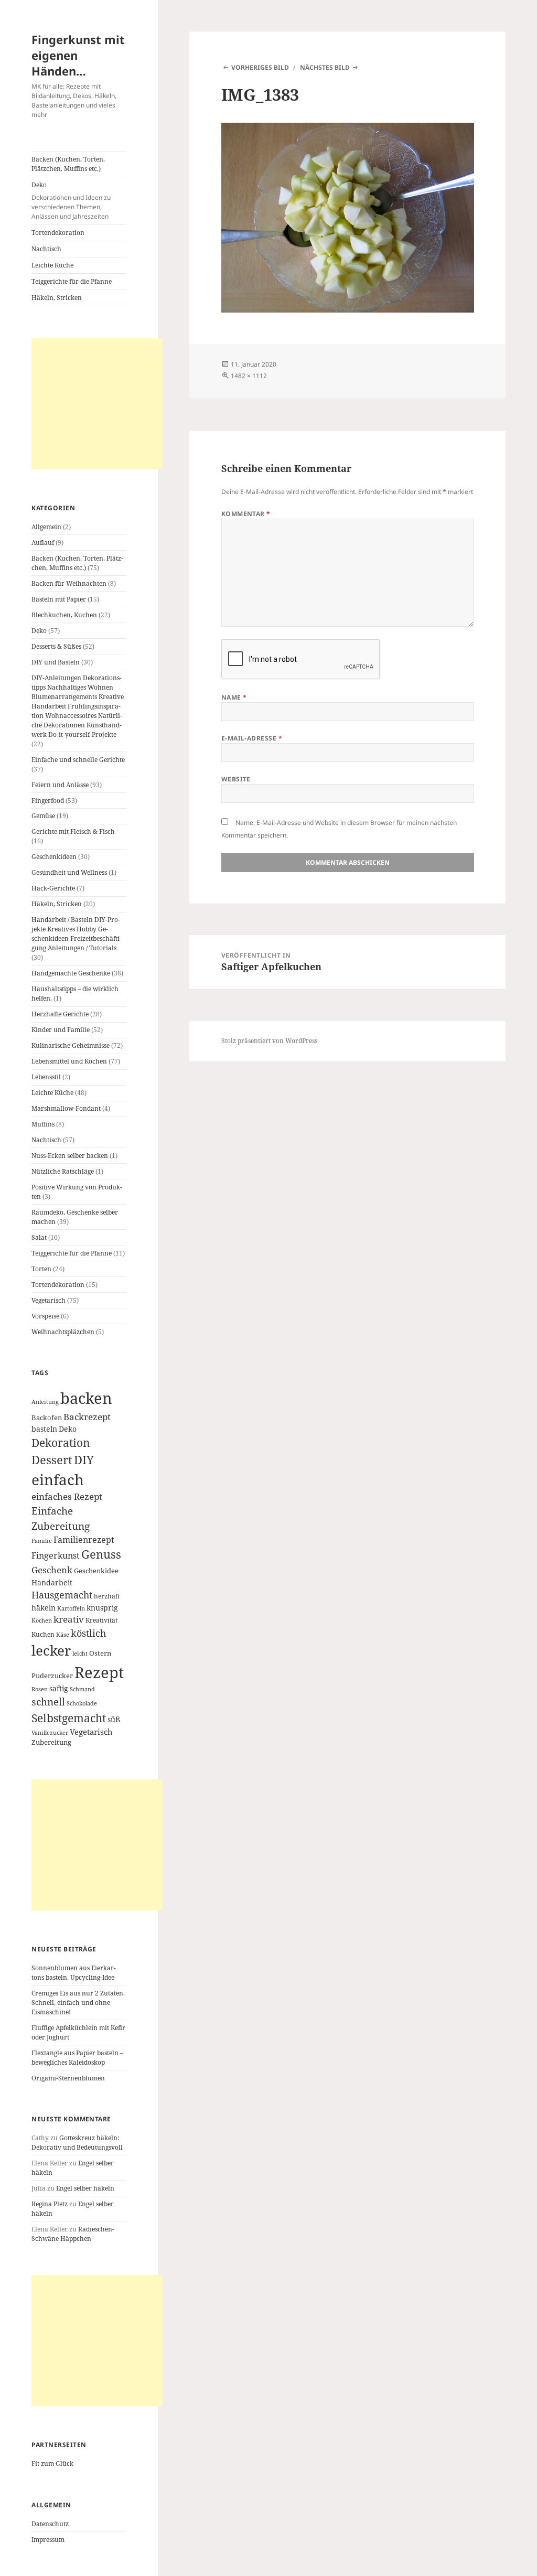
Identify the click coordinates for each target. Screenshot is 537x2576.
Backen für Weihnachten (69, 583)
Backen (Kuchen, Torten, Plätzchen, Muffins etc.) (68, 164)
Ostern (100, 1653)
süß (114, 1719)
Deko (71, 201)
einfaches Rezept (67, 1496)
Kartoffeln (71, 1608)
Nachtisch (46, 249)
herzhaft (107, 1596)
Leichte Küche (52, 265)
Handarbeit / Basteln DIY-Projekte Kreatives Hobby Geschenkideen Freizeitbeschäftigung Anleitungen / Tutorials (77, 934)
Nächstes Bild (325, 67)
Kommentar (246, 514)
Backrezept (87, 1417)
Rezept (99, 1672)
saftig (59, 1688)
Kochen (42, 1620)
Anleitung (45, 1402)
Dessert (52, 1460)
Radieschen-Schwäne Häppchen (73, 2234)
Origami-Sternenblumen (68, 2078)
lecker (51, 1650)
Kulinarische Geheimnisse (71, 1045)
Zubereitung (51, 1742)
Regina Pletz (50, 2204)
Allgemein (46, 527)
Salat (39, 1237)
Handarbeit (52, 1582)
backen (86, 1398)
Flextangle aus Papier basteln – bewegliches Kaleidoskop (77, 2058)
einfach (58, 1479)
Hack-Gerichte (53, 888)
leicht (80, 1654)
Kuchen (43, 1634)
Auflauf (43, 543)
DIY (84, 1460)
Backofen (47, 1418)
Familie (42, 1541)
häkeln (44, 1608)
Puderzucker (52, 1676)
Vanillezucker (50, 1733)
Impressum (48, 2540)
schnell (48, 1702)
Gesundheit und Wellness (69, 872)
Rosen (40, 1689)
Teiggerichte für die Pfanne (72, 281)
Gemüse (43, 816)
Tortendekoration (58, 233)
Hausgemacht (62, 1595)
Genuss (101, 1554)
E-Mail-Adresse (252, 738)
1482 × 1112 (249, 376)
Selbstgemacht (69, 1718)
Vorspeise (45, 1316)
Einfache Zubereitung (61, 1518)
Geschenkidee (96, 1571)
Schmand (82, 1689)
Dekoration (61, 1443)
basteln (44, 1429)
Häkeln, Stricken (57, 298)
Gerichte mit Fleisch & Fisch (73, 831)
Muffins (43, 1124)
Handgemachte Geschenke (71, 973)
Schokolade (82, 1703)
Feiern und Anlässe (60, 785)
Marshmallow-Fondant (66, 1108)
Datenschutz (50, 2524)
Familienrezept (84, 1540)
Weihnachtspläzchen (63, 1332)
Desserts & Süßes (56, 646)
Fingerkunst (56, 1555)
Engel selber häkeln (85, 2188)
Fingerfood (48, 801)
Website (236, 779)
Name (234, 697)
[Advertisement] (97, 404)
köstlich (88, 1633)
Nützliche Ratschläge (63, 1171)
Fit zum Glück (52, 2464)
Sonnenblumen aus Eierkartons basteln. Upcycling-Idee (74, 1973)
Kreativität (101, 1620)
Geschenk (52, 1570)
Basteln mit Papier (59, 599)
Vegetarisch (49, 1300)
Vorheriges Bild (260, 67)
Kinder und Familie (61, 1030)
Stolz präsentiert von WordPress (269, 1041)
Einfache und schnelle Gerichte (78, 760)
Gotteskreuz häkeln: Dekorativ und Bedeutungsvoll (77, 2143)
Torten (41, 1269)
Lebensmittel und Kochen (69, 1061)
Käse (63, 1635)
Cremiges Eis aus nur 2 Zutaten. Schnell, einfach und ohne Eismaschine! (78, 2003)
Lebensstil (46, 1077)
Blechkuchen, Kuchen (64, 615)
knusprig (102, 1608)
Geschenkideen (54, 857)
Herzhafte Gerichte (60, 1014)
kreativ (69, 1619)
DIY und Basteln (56, 662)
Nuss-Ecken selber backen (70, 1156)
